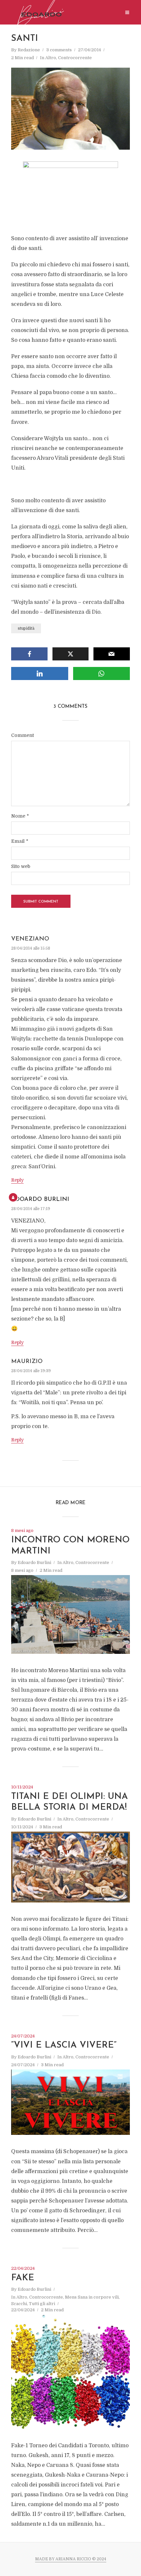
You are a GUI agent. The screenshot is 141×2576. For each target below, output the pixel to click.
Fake (23, 2278)
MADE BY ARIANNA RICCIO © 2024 (71, 2559)
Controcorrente (75, 58)
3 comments (59, 50)
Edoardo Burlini (34, 1562)
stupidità (26, 628)
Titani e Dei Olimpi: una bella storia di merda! (70, 1802)
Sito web (21, 866)
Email (20, 841)
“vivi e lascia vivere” (64, 2045)
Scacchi (19, 2304)
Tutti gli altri (42, 2304)
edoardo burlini (40, 1200)
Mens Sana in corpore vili (92, 2297)
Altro (51, 58)
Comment (22, 735)
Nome (20, 816)
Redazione (29, 50)
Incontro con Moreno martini (70, 1546)
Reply (17, 1180)
